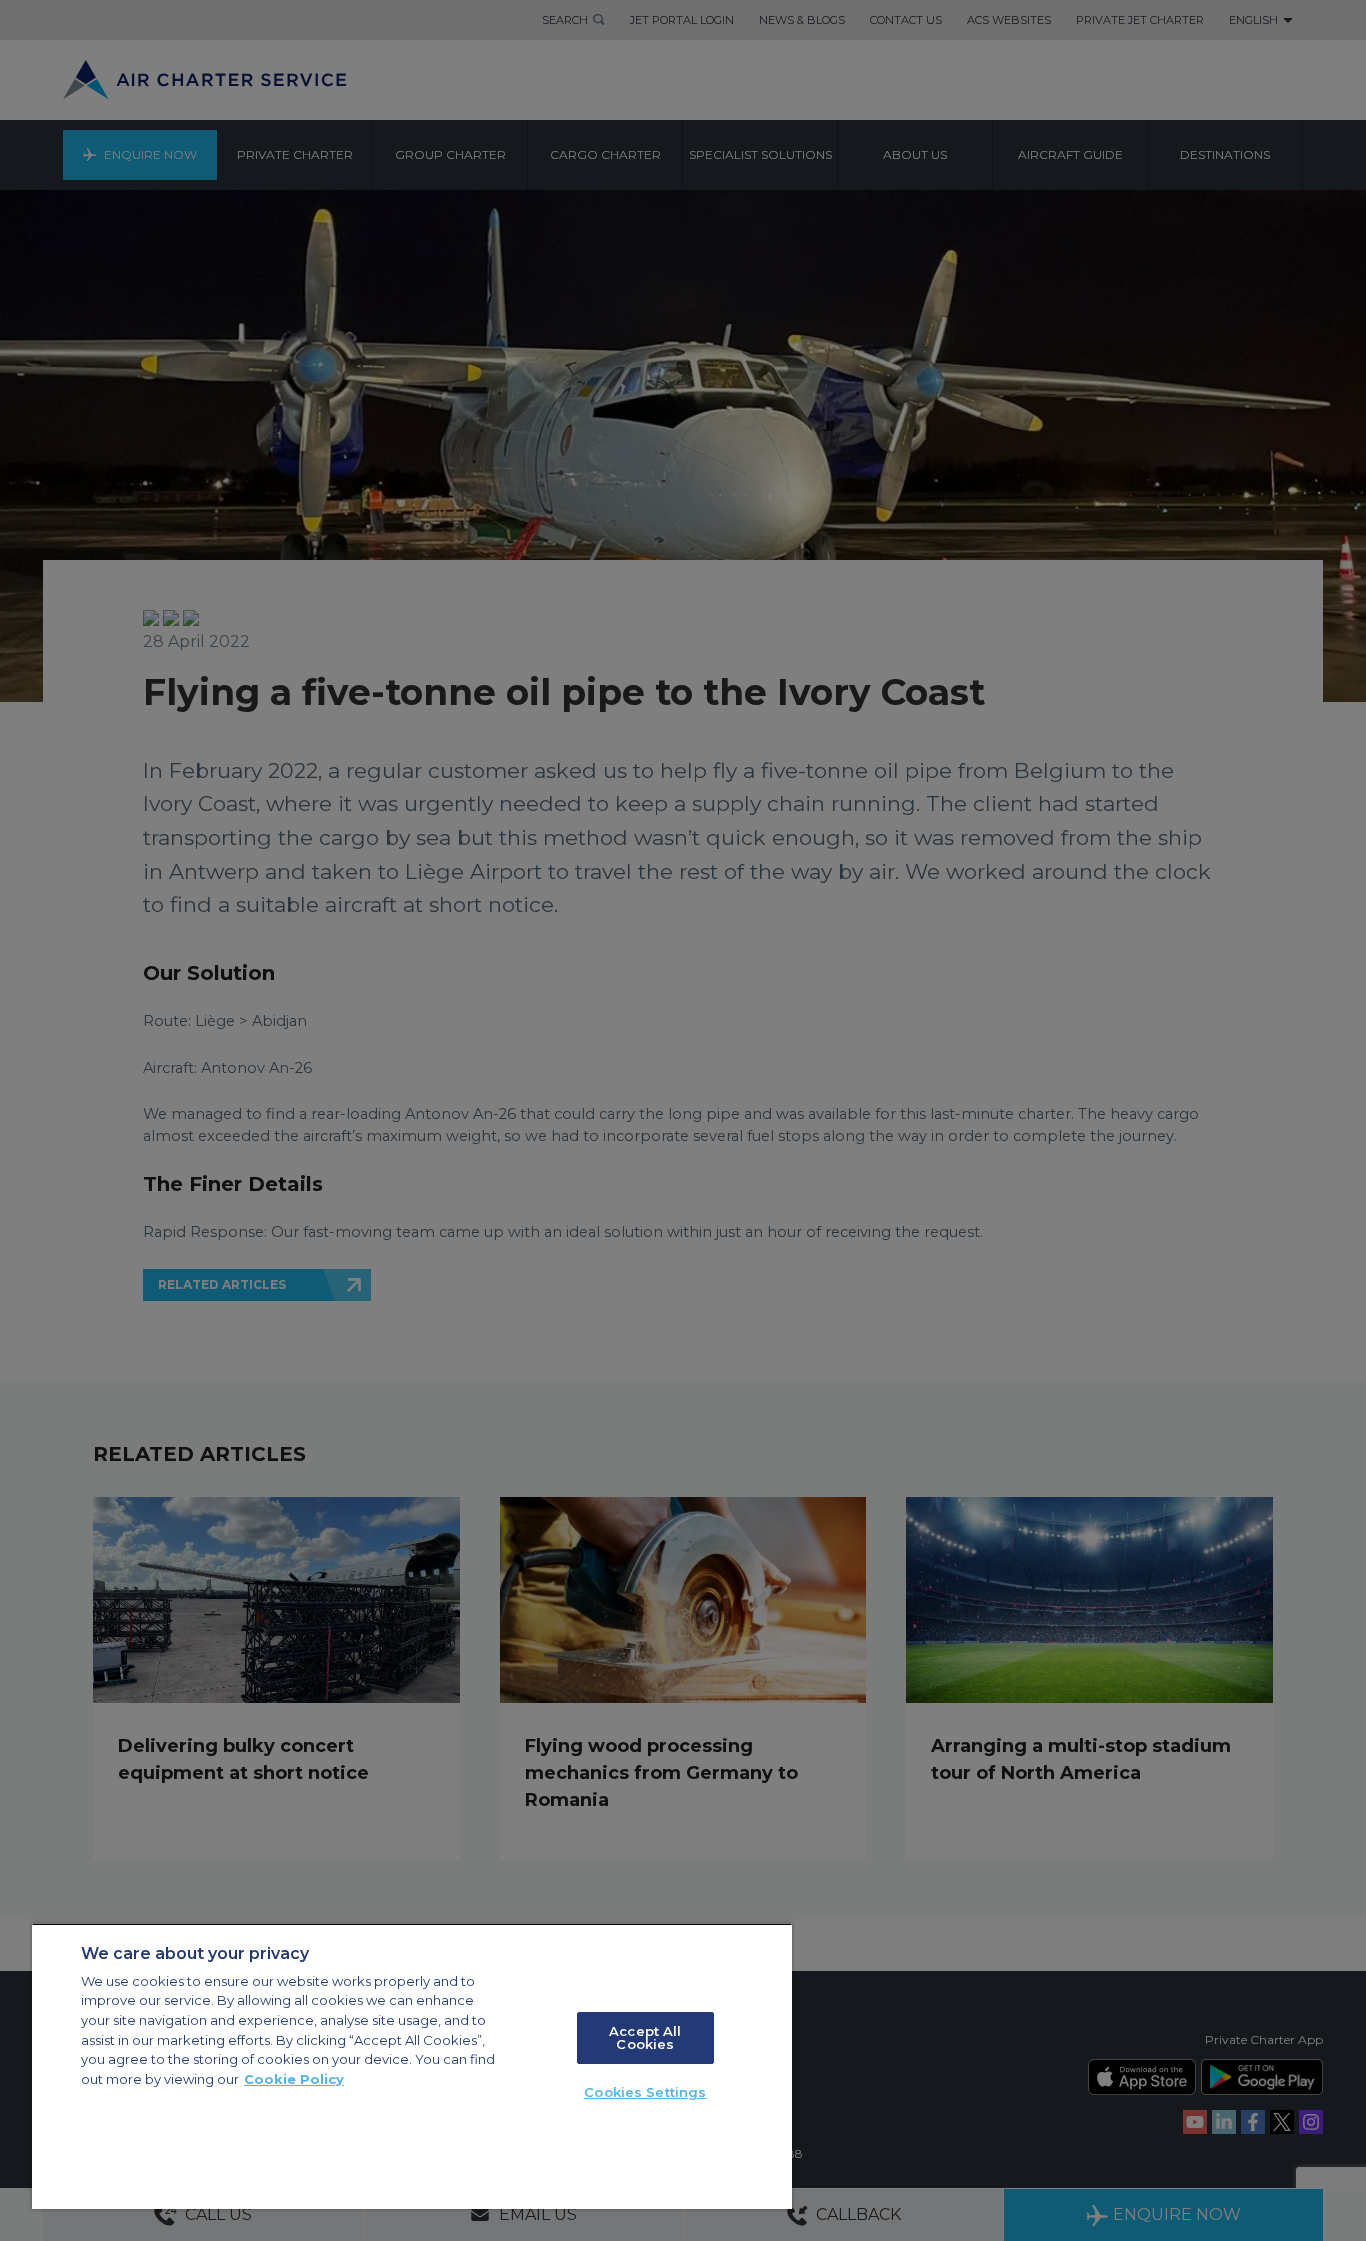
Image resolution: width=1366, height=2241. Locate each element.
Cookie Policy (294, 2079)
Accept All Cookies (645, 2037)
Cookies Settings (645, 2092)
